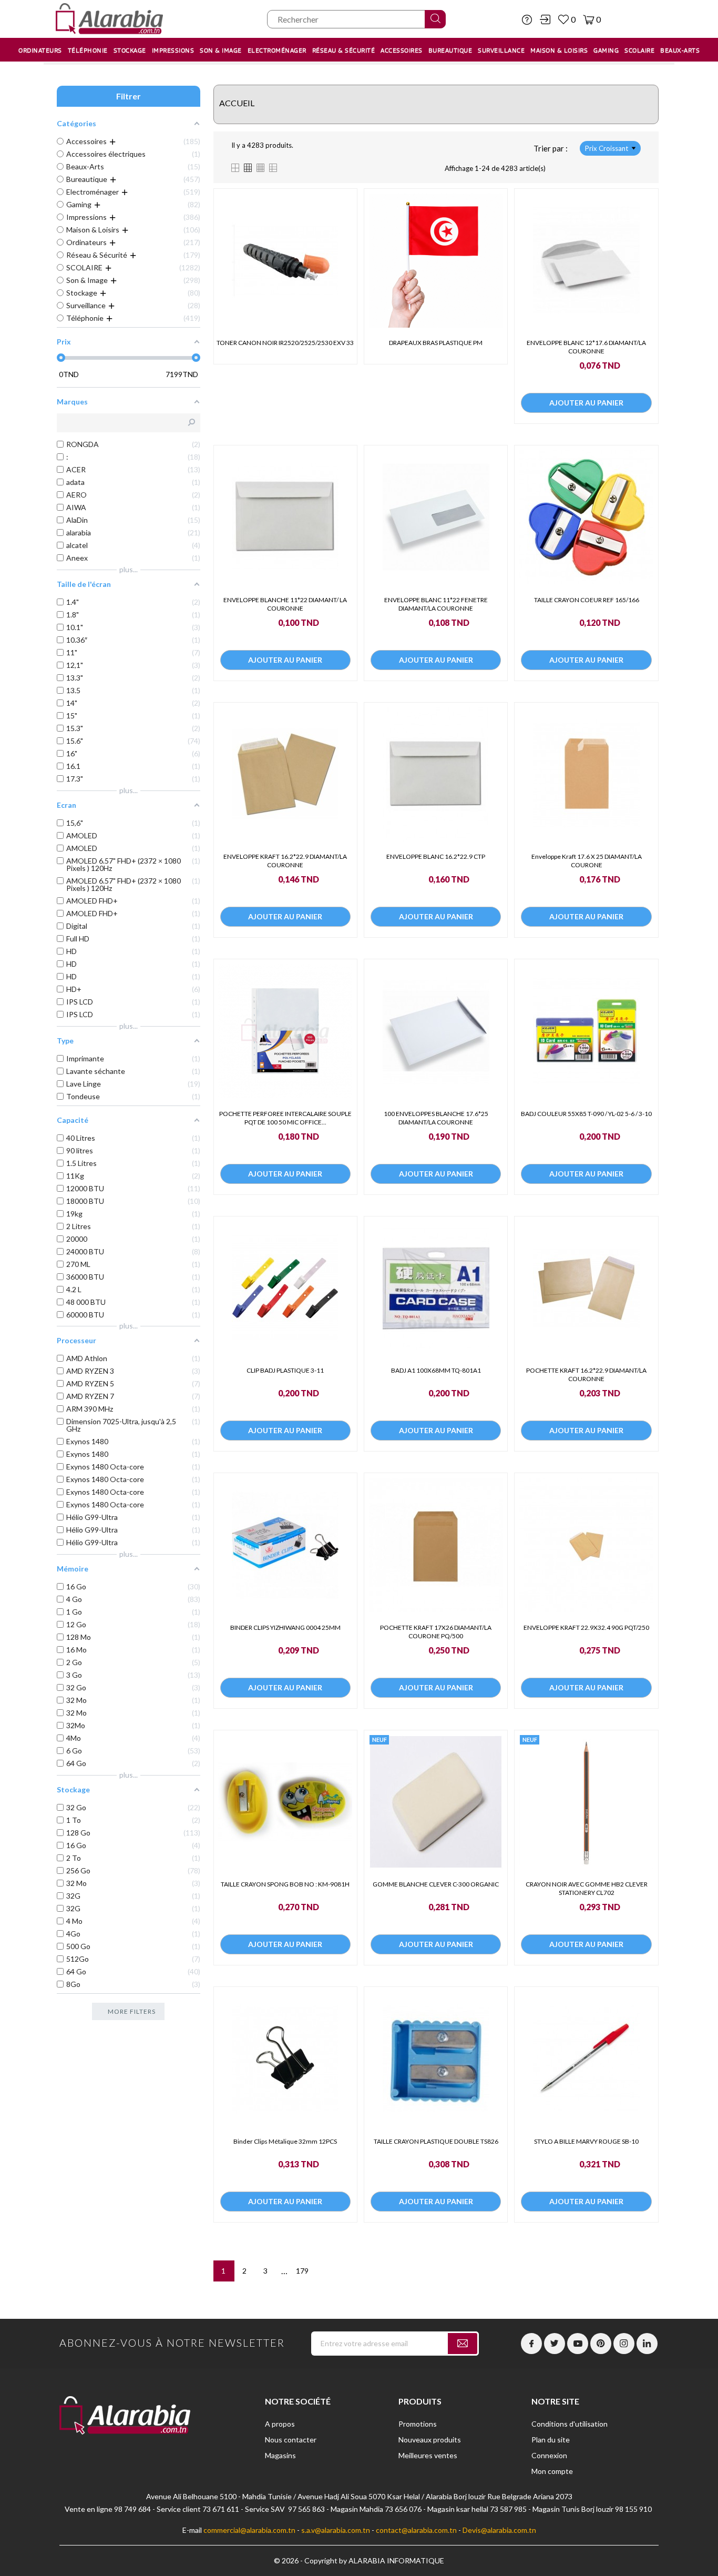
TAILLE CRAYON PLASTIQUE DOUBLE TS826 (436, 2141)
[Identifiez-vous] (545, 19)
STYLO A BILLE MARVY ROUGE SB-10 (586, 2141)
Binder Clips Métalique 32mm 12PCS (285, 2141)
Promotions (418, 2424)
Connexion (549, 2455)
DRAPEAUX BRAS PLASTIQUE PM (436, 343)
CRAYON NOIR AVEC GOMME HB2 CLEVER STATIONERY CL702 (587, 1888)
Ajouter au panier (586, 403)
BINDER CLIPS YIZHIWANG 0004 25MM (285, 1627)
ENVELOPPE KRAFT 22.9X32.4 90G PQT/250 (586, 1627)
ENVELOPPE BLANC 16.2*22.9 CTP (436, 856)
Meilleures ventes (428, 2455)
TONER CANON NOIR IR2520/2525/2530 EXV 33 (285, 343)
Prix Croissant (607, 148)
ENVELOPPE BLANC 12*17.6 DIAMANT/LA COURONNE (586, 347)
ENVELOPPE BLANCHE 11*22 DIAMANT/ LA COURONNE (285, 604)
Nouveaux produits (430, 2440)
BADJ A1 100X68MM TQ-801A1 (436, 1370)
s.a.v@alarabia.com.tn (336, 2530)
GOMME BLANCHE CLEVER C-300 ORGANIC (436, 1884)
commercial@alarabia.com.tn (249, 2530)
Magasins (280, 2455)
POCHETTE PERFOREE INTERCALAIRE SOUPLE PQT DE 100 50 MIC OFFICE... (285, 1118)
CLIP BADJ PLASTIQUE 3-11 (285, 1370)
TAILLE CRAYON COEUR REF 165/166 (587, 600)
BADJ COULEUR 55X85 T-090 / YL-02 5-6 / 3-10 (586, 1114)
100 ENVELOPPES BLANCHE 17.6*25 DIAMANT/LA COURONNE (436, 1118)
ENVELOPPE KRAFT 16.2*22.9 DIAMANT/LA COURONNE (285, 861)
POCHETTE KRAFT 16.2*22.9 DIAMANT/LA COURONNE (586, 1375)
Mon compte (552, 2471)
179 (302, 2271)
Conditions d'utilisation (570, 2424)
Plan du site (551, 2440)
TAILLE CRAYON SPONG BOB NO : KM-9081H (285, 1884)
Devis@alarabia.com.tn (499, 2530)
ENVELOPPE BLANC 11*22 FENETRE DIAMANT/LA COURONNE (436, 604)
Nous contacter (291, 2440)
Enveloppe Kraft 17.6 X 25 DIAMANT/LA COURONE (587, 861)
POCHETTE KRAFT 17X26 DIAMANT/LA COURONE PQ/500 (436, 1632)
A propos (280, 2424)
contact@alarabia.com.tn (416, 2530)
